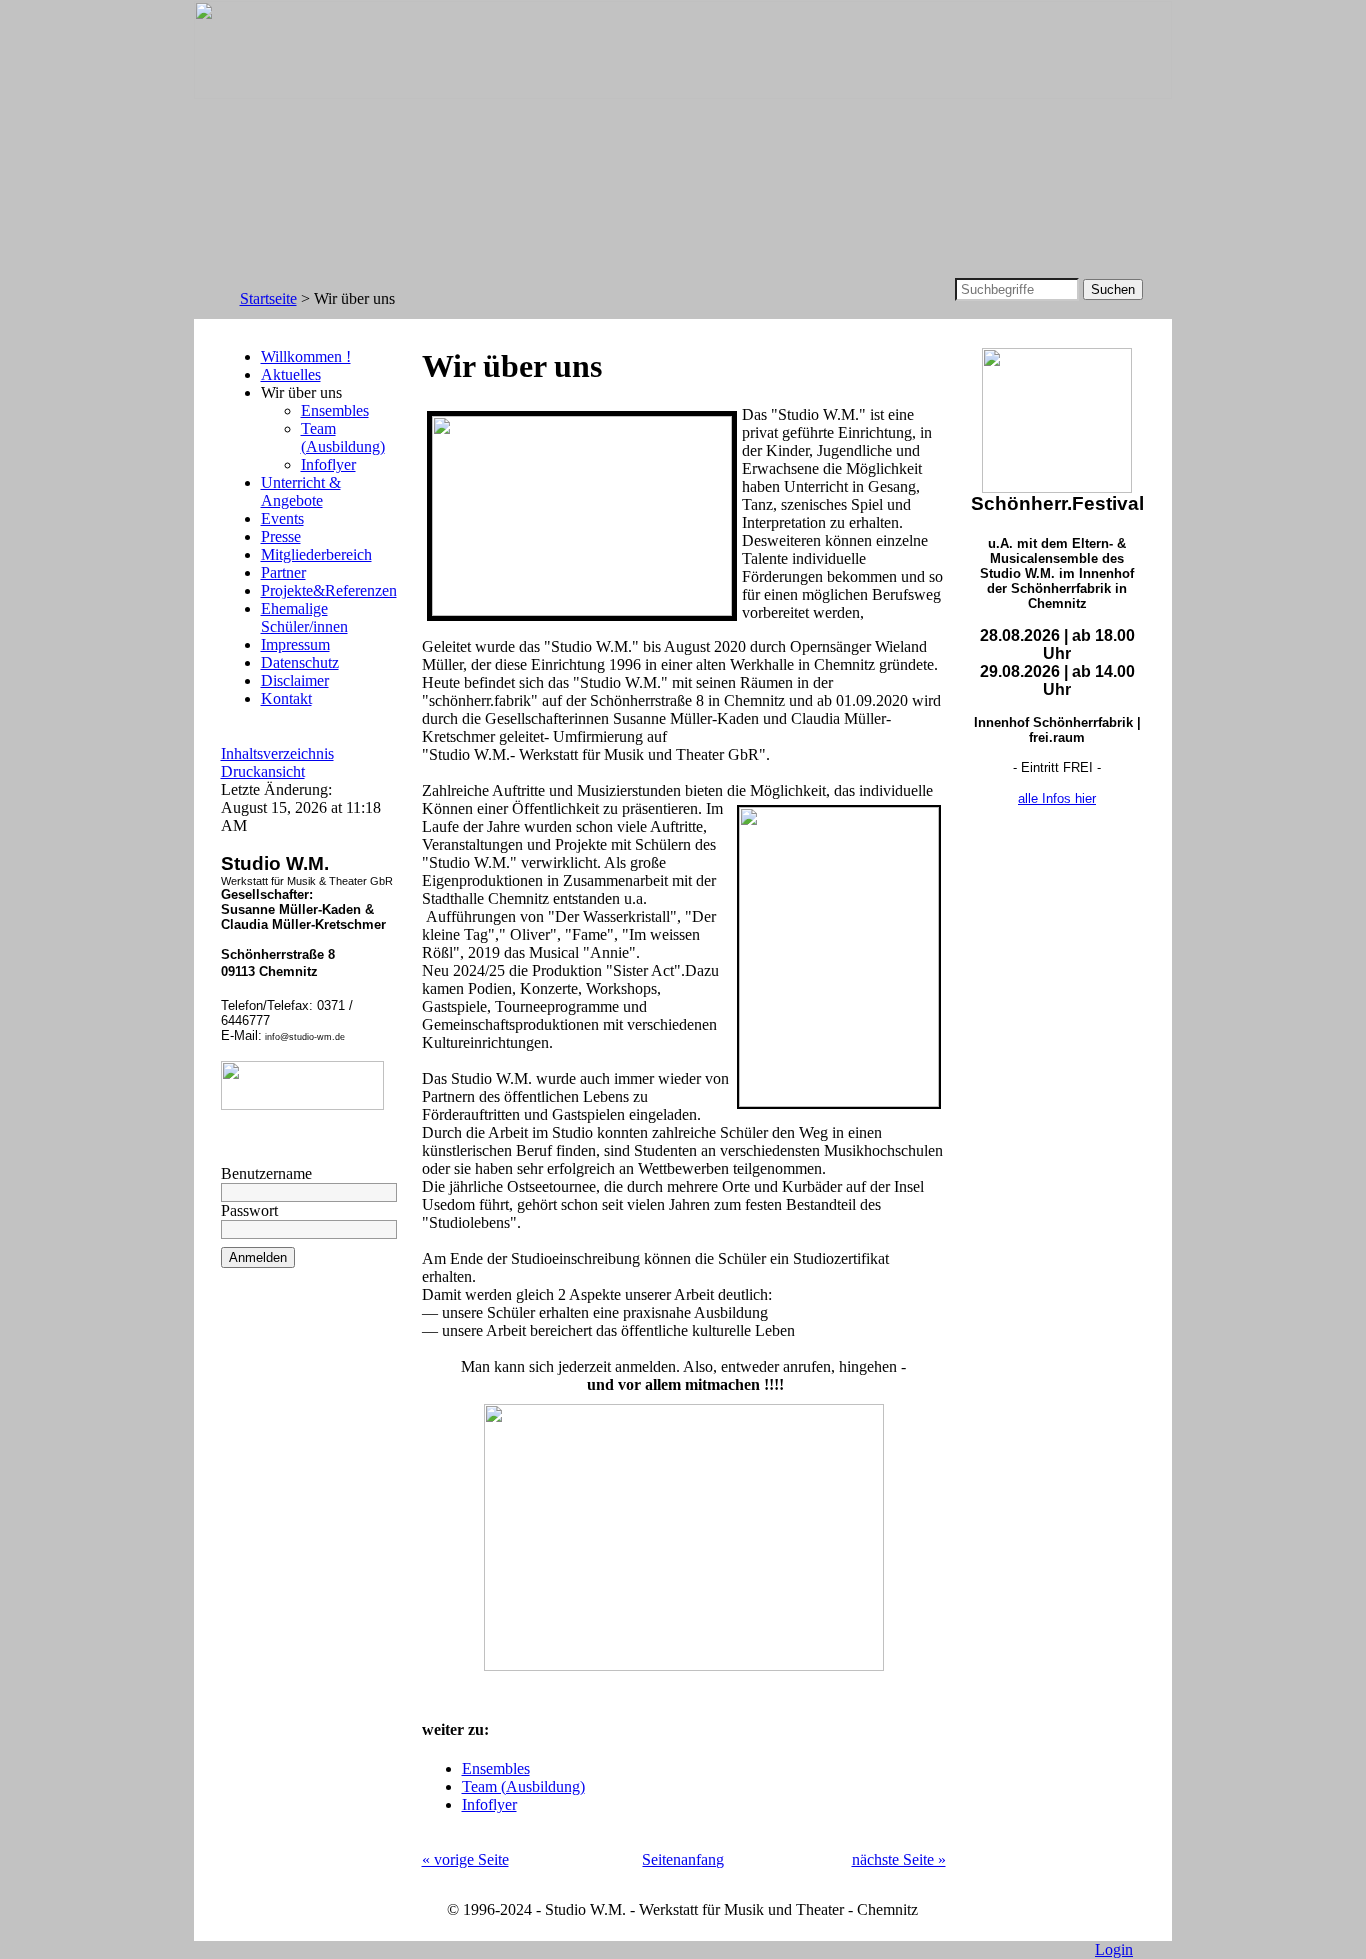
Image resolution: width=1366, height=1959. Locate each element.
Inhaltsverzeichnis (277, 753)
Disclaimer (295, 680)
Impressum (295, 644)
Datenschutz (300, 662)
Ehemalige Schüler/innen (304, 617)
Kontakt (286, 698)
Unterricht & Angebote (301, 491)
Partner (283, 572)
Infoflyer (328, 464)
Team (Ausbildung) (343, 437)
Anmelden (258, 1257)
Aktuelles (291, 374)
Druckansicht (263, 771)
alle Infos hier (1057, 798)
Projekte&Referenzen (329, 590)
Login (1114, 1949)
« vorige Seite (465, 1859)
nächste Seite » (899, 1859)
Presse (281, 536)
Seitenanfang (683, 1859)
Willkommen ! (306, 356)
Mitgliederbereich (316, 554)
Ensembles (335, 410)
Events (282, 518)
